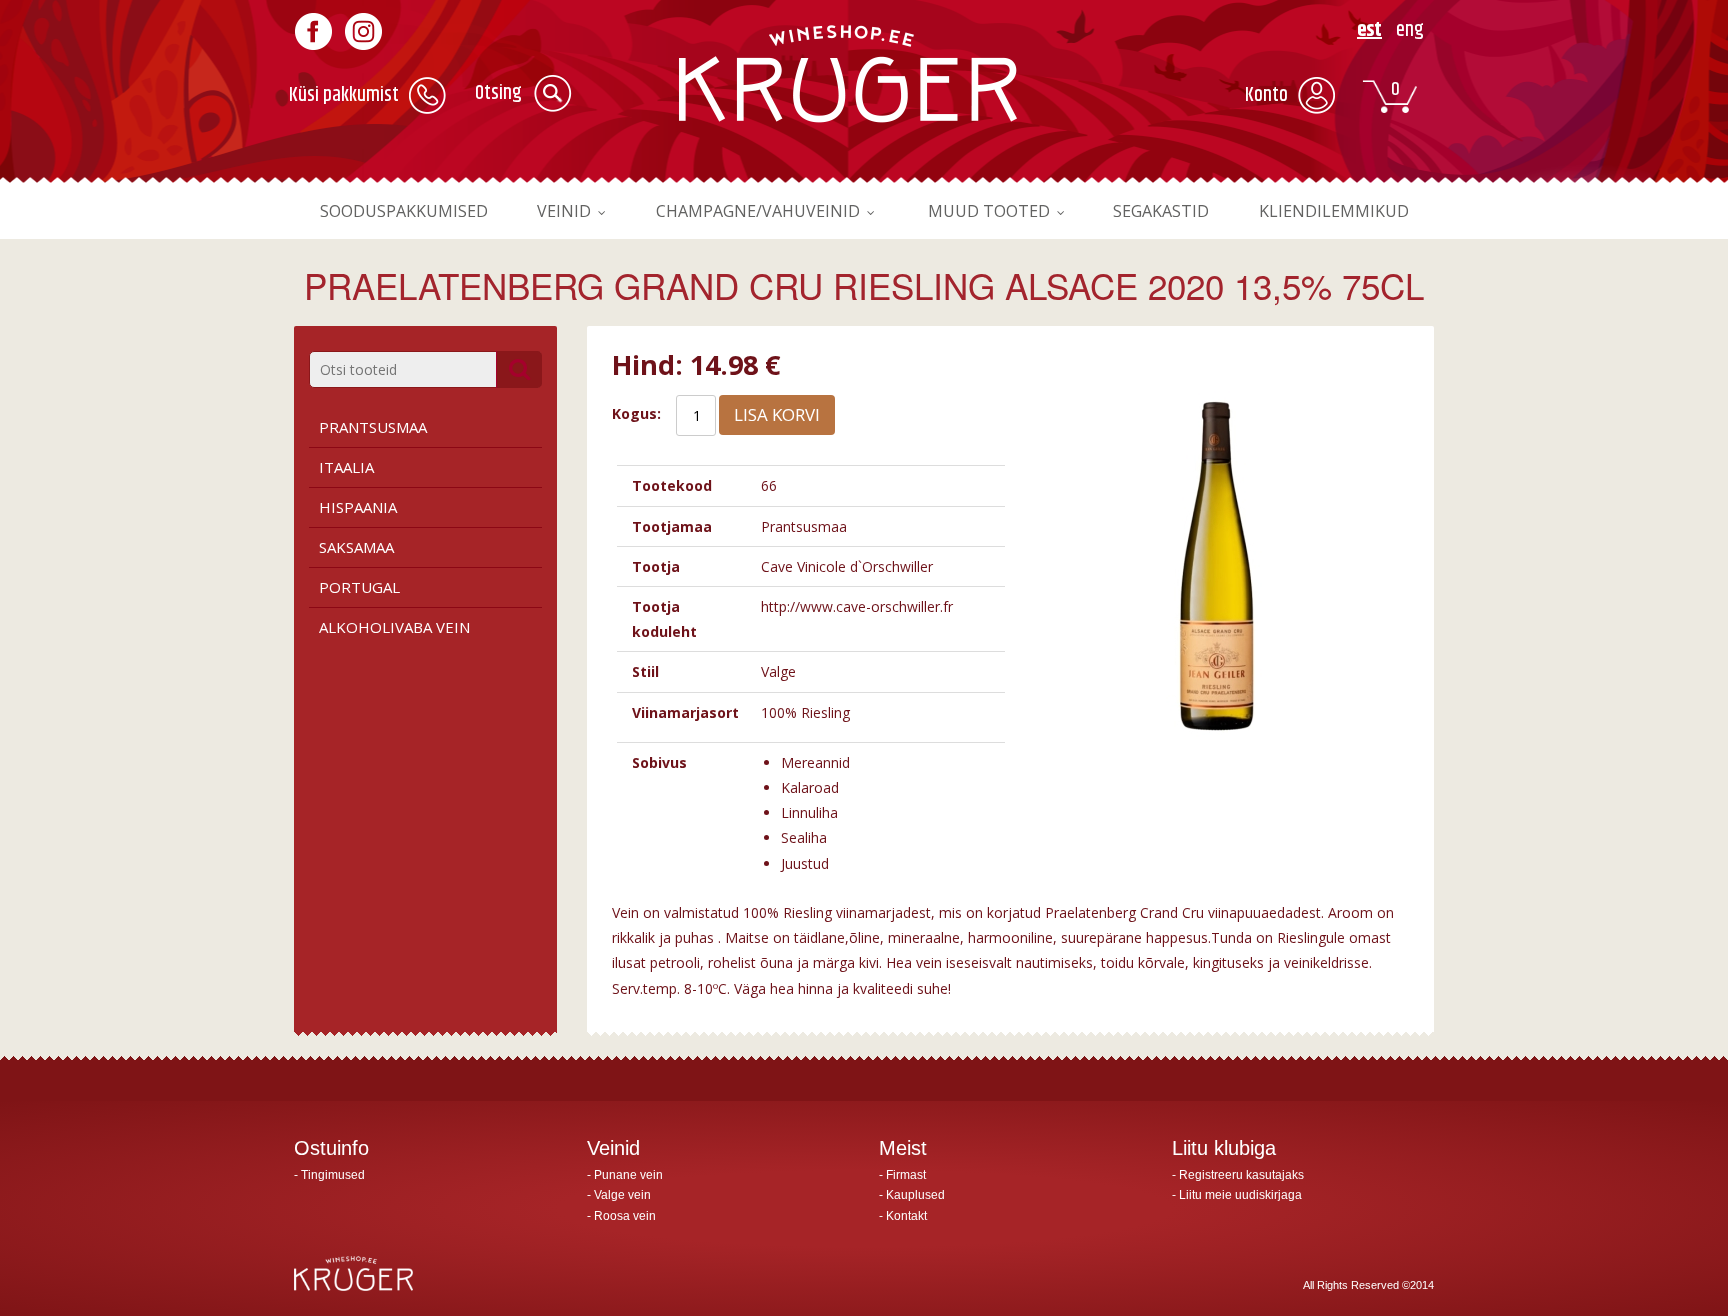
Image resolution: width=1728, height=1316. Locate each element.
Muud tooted (989, 211)
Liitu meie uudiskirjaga (1240, 1195)
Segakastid (1161, 211)
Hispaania (358, 507)
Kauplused (915, 1195)
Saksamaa (356, 547)
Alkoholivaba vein (394, 627)
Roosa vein (625, 1216)
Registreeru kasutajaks (1241, 1175)
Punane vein (628, 1175)
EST (1369, 30)
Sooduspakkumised (404, 211)
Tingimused (333, 1175)
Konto (1266, 95)
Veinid (564, 211)
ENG (1410, 30)
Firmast (906, 1175)
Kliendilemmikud (1334, 211)
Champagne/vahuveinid (758, 211)
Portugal (359, 587)
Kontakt (906, 1216)
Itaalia (346, 467)
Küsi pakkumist (344, 95)
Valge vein (622, 1195)
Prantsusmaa (373, 427)
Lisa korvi (777, 414)
